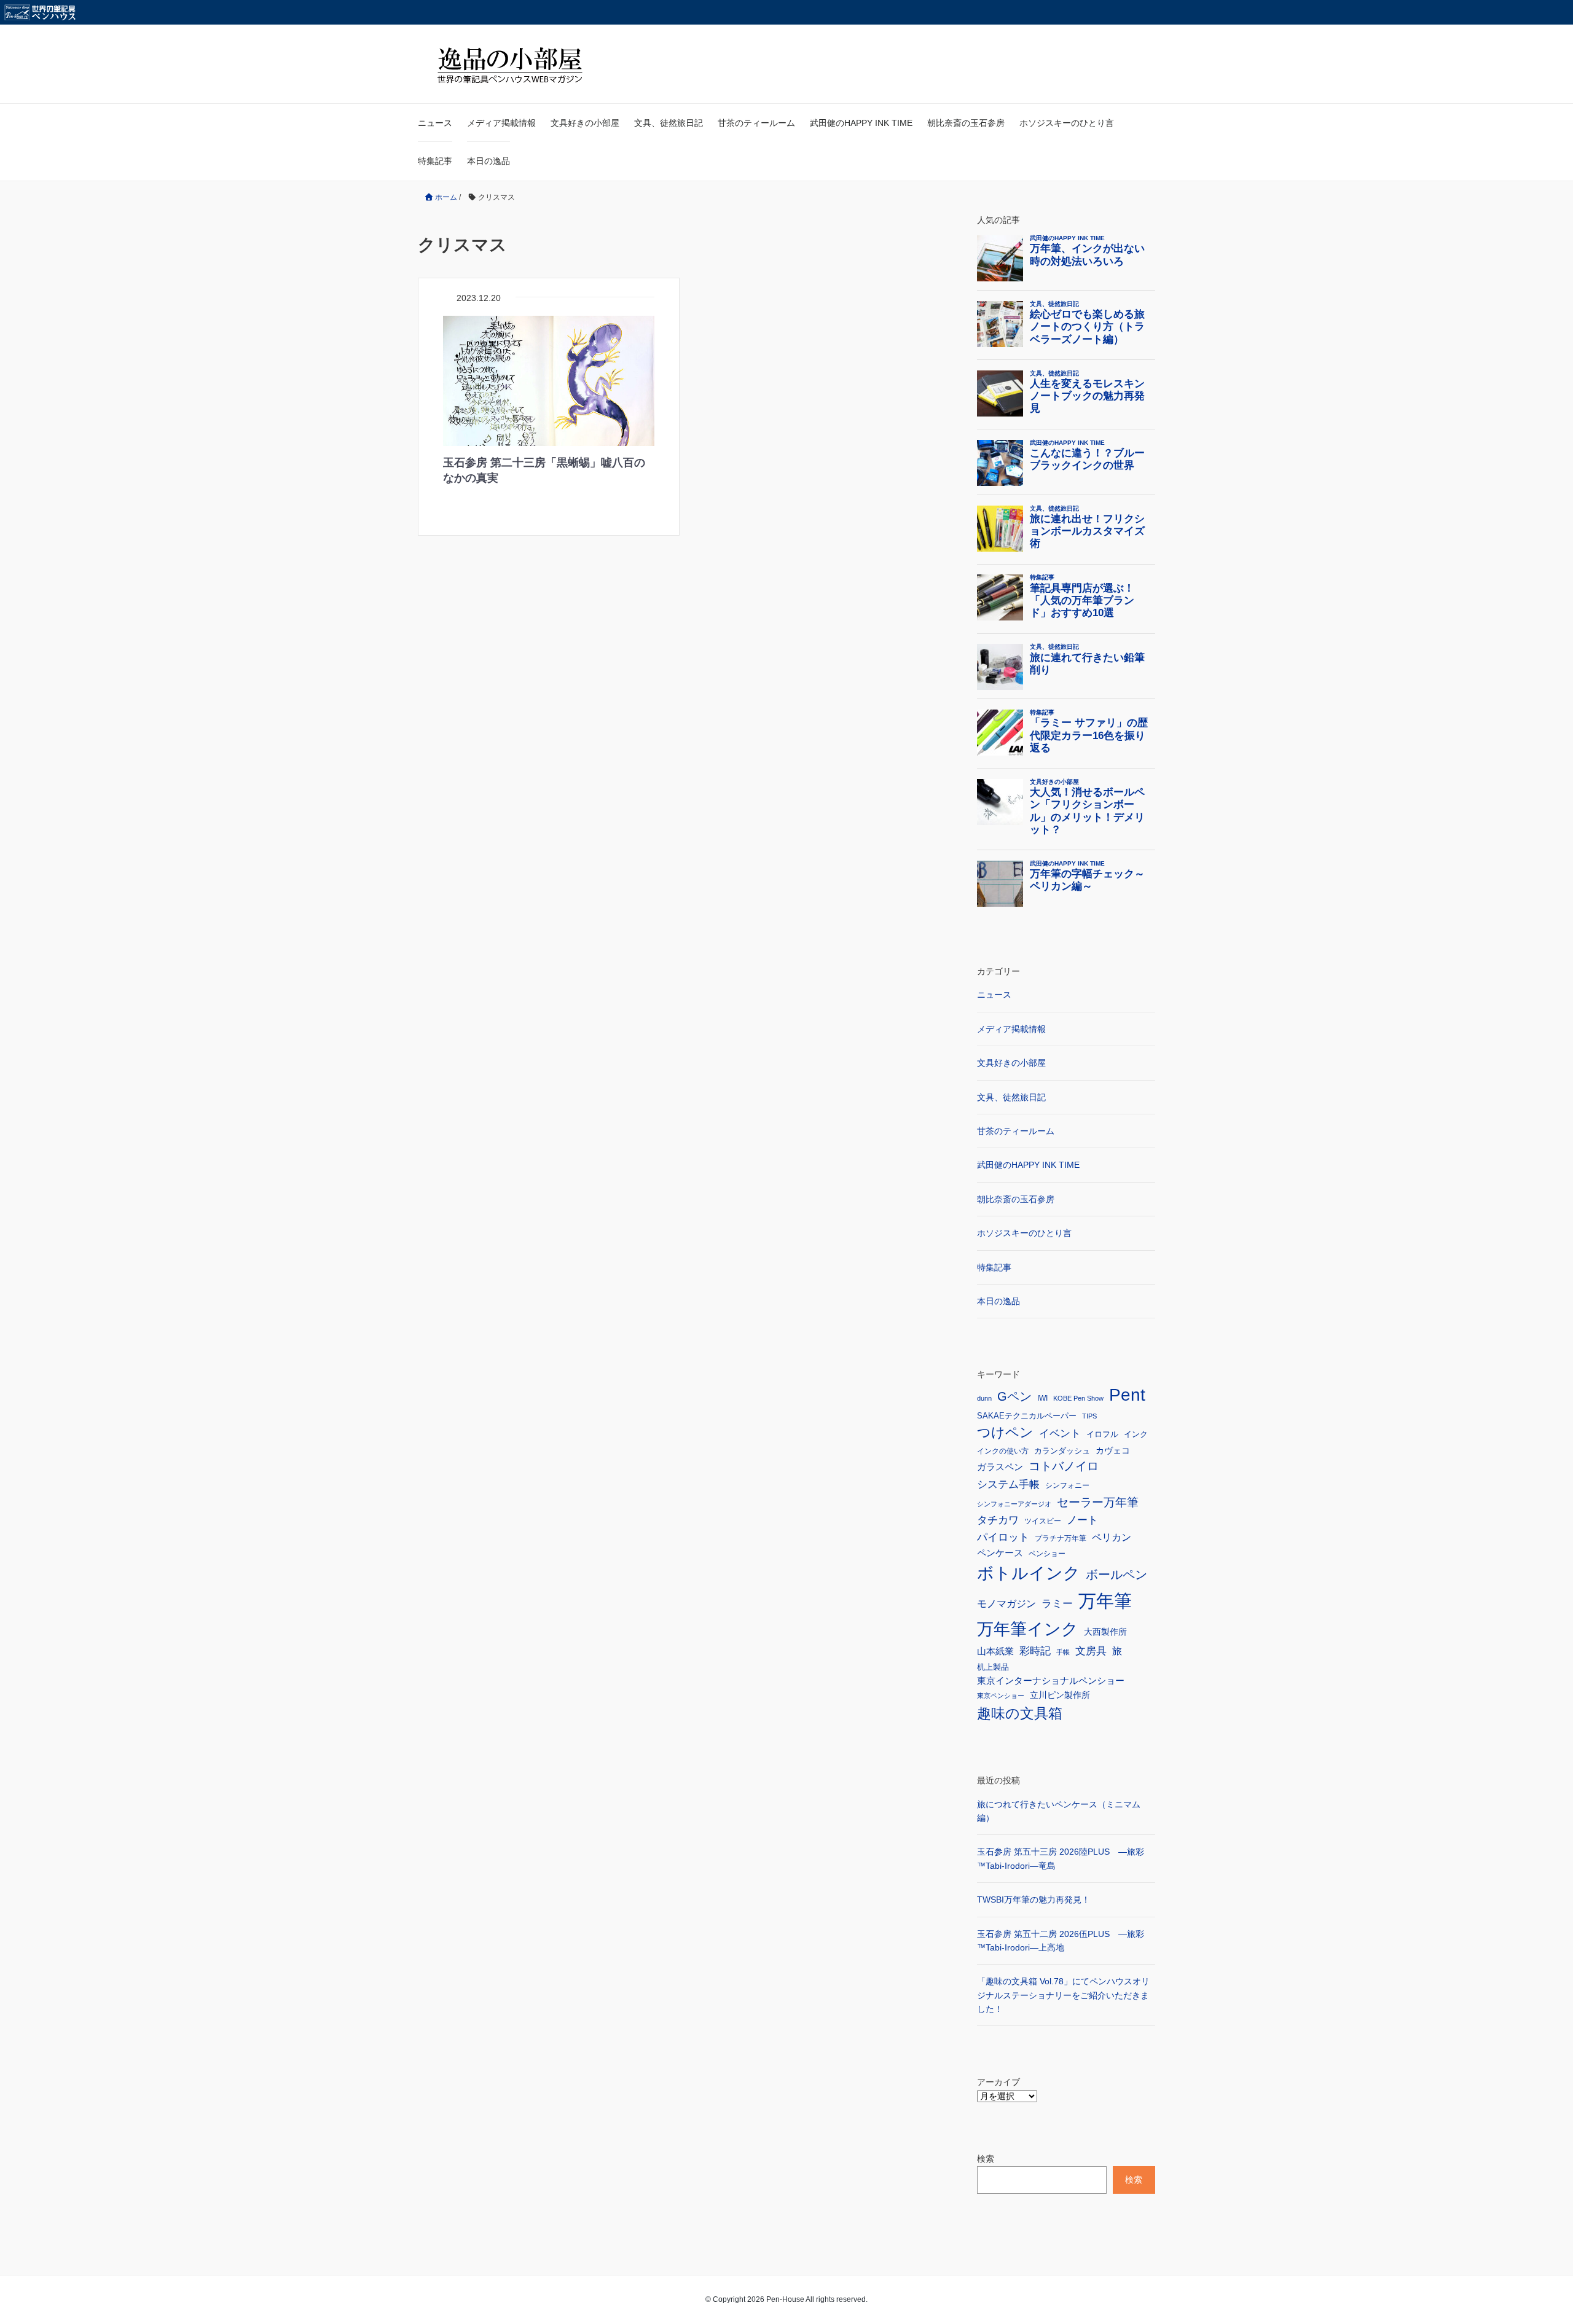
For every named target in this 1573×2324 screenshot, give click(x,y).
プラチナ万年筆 (1061, 1538)
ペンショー (1047, 1554)
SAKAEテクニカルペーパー (1027, 1416)
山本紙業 (995, 1651)
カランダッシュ (1062, 1451)
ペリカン (1112, 1537)
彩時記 (1035, 1651)
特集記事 (435, 161)
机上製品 (993, 1667)
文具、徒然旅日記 (669, 123)
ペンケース (1000, 1553)
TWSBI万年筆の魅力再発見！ (1034, 1899)
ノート (1082, 1520)
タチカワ (998, 1520)
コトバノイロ (1064, 1466)
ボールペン (1116, 1575)
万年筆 (1105, 1601)
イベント (1060, 1434)
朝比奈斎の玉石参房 (966, 123)
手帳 (1063, 1652)
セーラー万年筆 (1098, 1502)
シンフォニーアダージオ (1014, 1504)
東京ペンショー (1001, 1696)
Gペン (1014, 1396)
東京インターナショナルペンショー (1051, 1680)
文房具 (1091, 1651)
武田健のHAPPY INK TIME (861, 123)
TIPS (1089, 1416)
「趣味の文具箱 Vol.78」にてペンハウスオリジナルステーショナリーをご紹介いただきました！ (1063, 1995)
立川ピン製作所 (1060, 1695)
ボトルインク (1029, 1573)
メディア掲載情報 (501, 123)
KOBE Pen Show (1078, 1398)
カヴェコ (1113, 1450)
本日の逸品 (488, 161)
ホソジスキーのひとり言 (1067, 123)
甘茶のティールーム (756, 123)
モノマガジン (1006, 1603)
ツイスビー (1043, 1521)
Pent (1127, 1395)
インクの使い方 (1003, 1451)
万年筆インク (1028, 1629)
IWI (1042, 1398)
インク (1136, 1434)
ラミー (1057, 1604)
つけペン (1005, 1432)
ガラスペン (1000, 1467)
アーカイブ (998, 2082)
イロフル (1102, 1434)
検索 (986, 2159)
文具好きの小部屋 (585, 123)
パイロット (1003, 1537)
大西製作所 (1105, 1632)
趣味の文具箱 (1020, 1713)
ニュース (435, 123)
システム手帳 (1008, 1484)
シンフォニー (1067, 1485)
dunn (984, 1398)
